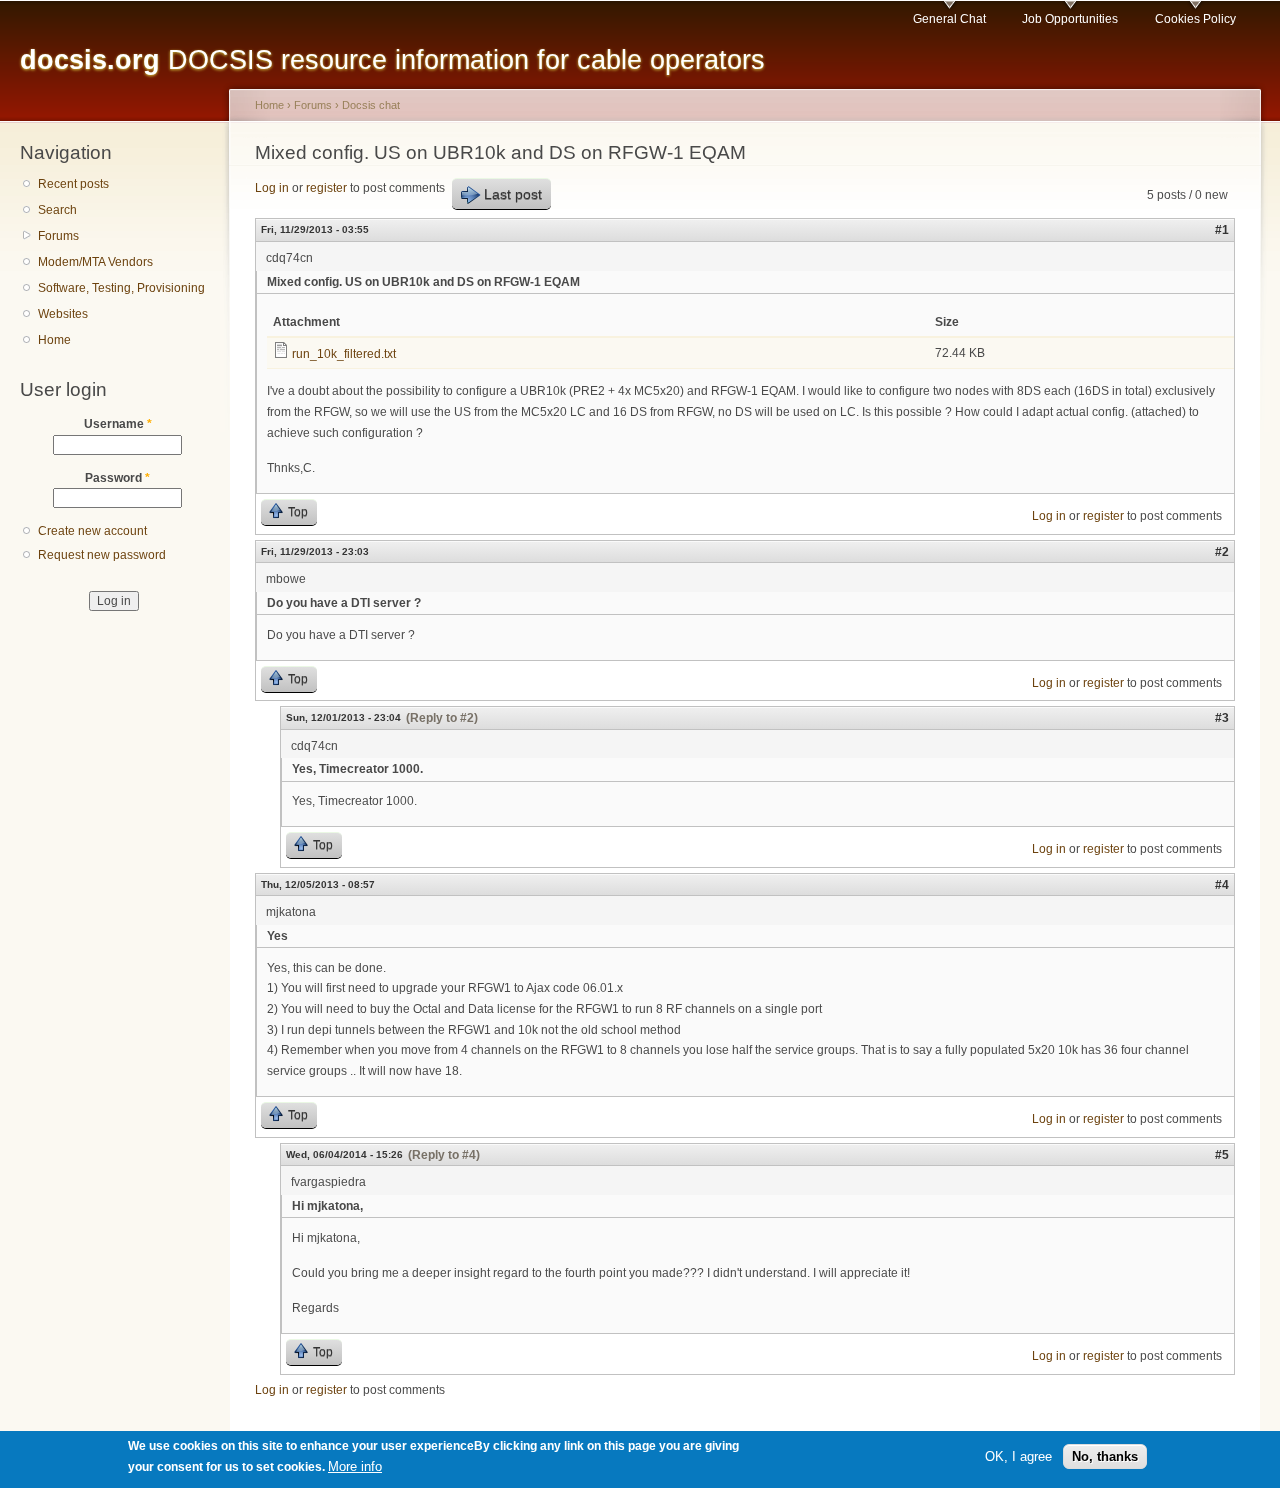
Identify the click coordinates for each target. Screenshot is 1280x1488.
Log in (272, 188)
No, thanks (1105, 1456)
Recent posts (73, 184)
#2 (1222, 552)
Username (118, 424)
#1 (1222, 230)
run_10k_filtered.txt (344, 354)
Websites (63, 314)
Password (117, 478)
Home (54, 340)
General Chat (949, 19)
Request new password (102, 555)
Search (57, 210)
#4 (1222, 885)
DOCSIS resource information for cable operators (392, 59)
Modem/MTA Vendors (95, 262)
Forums (58, 236)
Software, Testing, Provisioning (121, 288)
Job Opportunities (1070, 19)
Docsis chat (371, 105)
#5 (1222, 1155)
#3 (1222, 718)
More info (355, 1466)
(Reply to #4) (444, 1155)
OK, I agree (1018, 1456)
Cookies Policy (1195, 19)
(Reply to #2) (442, 718)
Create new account (92, 531)
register (326, 188)
